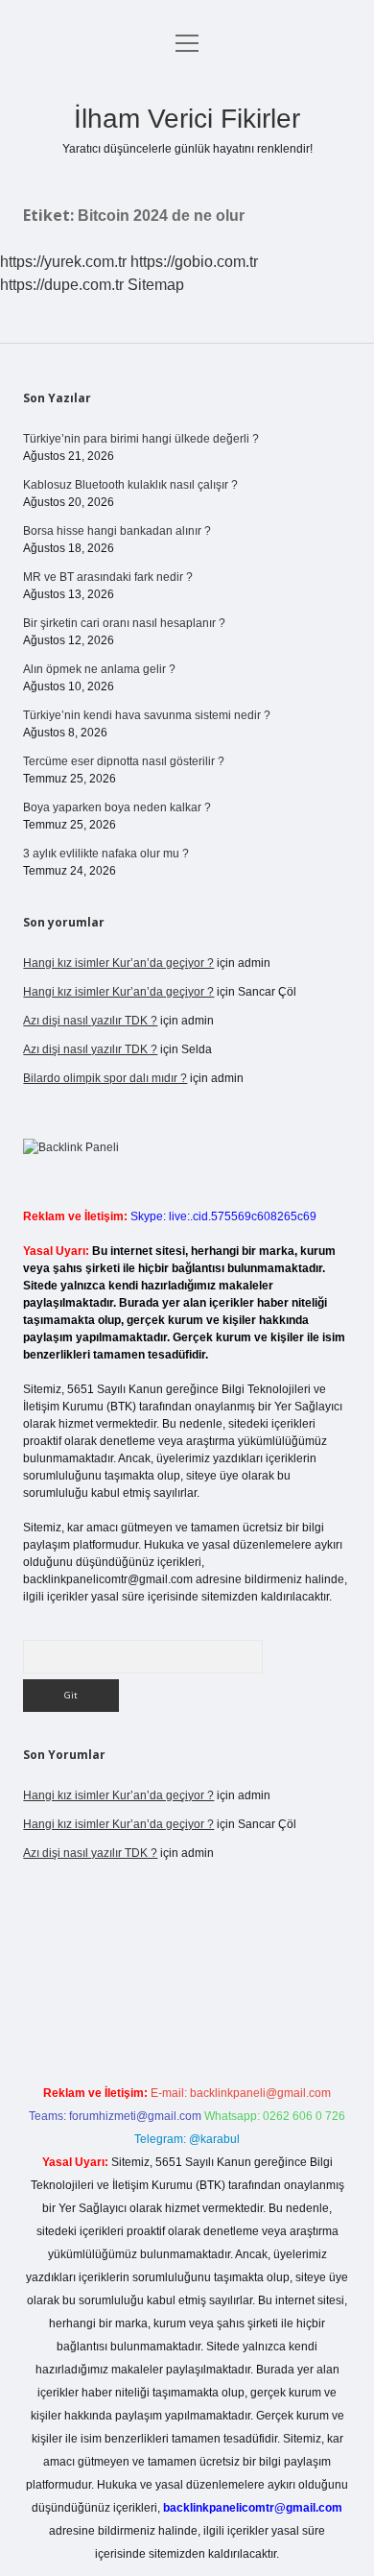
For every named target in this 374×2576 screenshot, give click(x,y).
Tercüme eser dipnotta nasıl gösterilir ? (124, 761)
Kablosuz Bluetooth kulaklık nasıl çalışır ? (130, 485)
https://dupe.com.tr (62, 285)
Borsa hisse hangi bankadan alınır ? (117, 531)
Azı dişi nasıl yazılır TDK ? (90, 1021)
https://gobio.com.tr (194, 262)
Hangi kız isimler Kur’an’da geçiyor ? (118, 963)
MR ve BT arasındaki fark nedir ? (108, 577)
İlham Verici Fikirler (187, 119)
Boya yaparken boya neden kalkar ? (117, 807)
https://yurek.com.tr (63, 262)
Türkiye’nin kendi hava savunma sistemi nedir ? (147, 715)
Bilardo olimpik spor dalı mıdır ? (105, 1078)
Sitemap (156, 285)
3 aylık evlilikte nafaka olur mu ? (106, 854)
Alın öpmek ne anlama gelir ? (99, 669)
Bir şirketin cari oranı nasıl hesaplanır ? (124, 623)
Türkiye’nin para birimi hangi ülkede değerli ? (141, 439)
